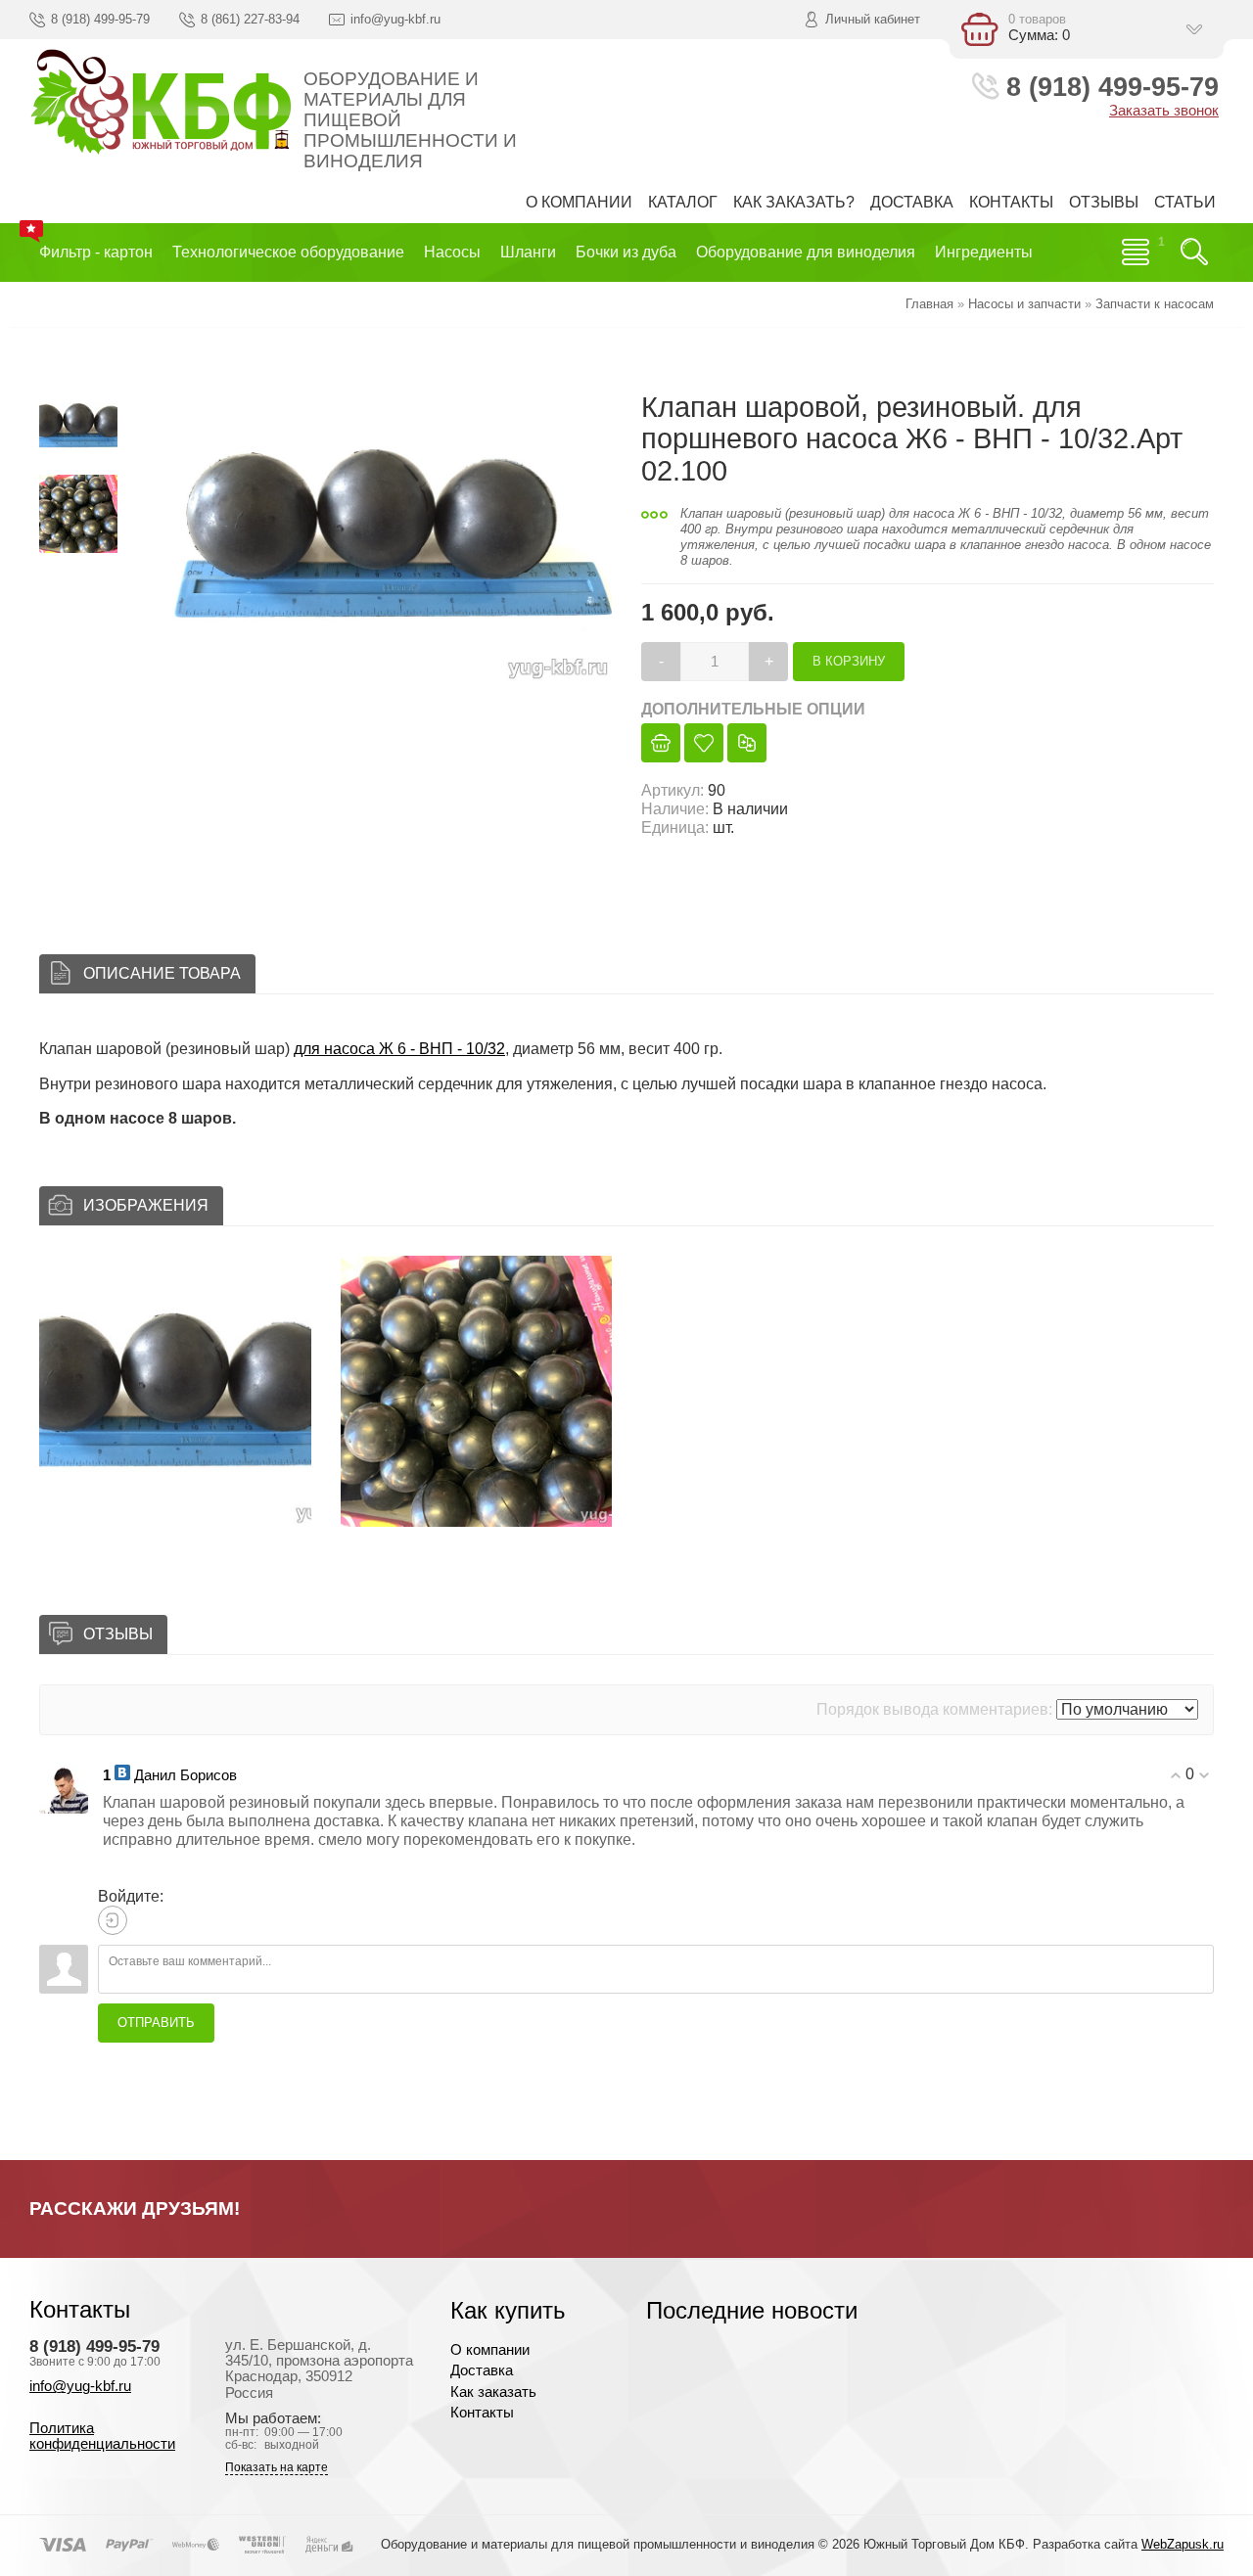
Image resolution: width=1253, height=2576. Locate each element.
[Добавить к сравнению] (747, 743)
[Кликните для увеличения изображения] (377, 535)
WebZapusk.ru (1183, 2544)
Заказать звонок (1164, 111)
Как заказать (493, 2392)
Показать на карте (277, 2468)
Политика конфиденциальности (102, 2436)
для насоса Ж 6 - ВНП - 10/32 (399, 1049)
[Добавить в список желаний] (704, 743)
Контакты (482, 2413)
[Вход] (113, 1920)
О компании (490, 2350)
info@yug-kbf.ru (80, 2386)
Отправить (156, 2023)
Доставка (482, 2370)
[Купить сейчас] (661, 743)
